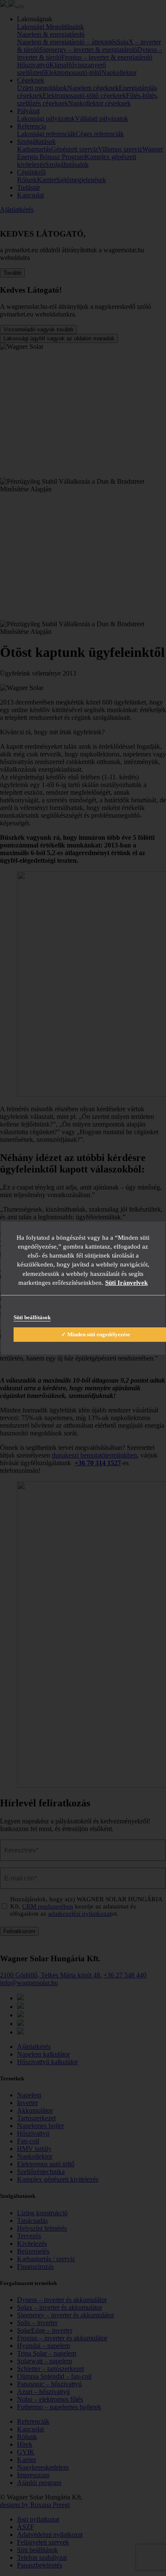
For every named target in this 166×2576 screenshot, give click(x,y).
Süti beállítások (32, 1317)
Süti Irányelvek (126, 1283)
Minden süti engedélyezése (99, 1334)
